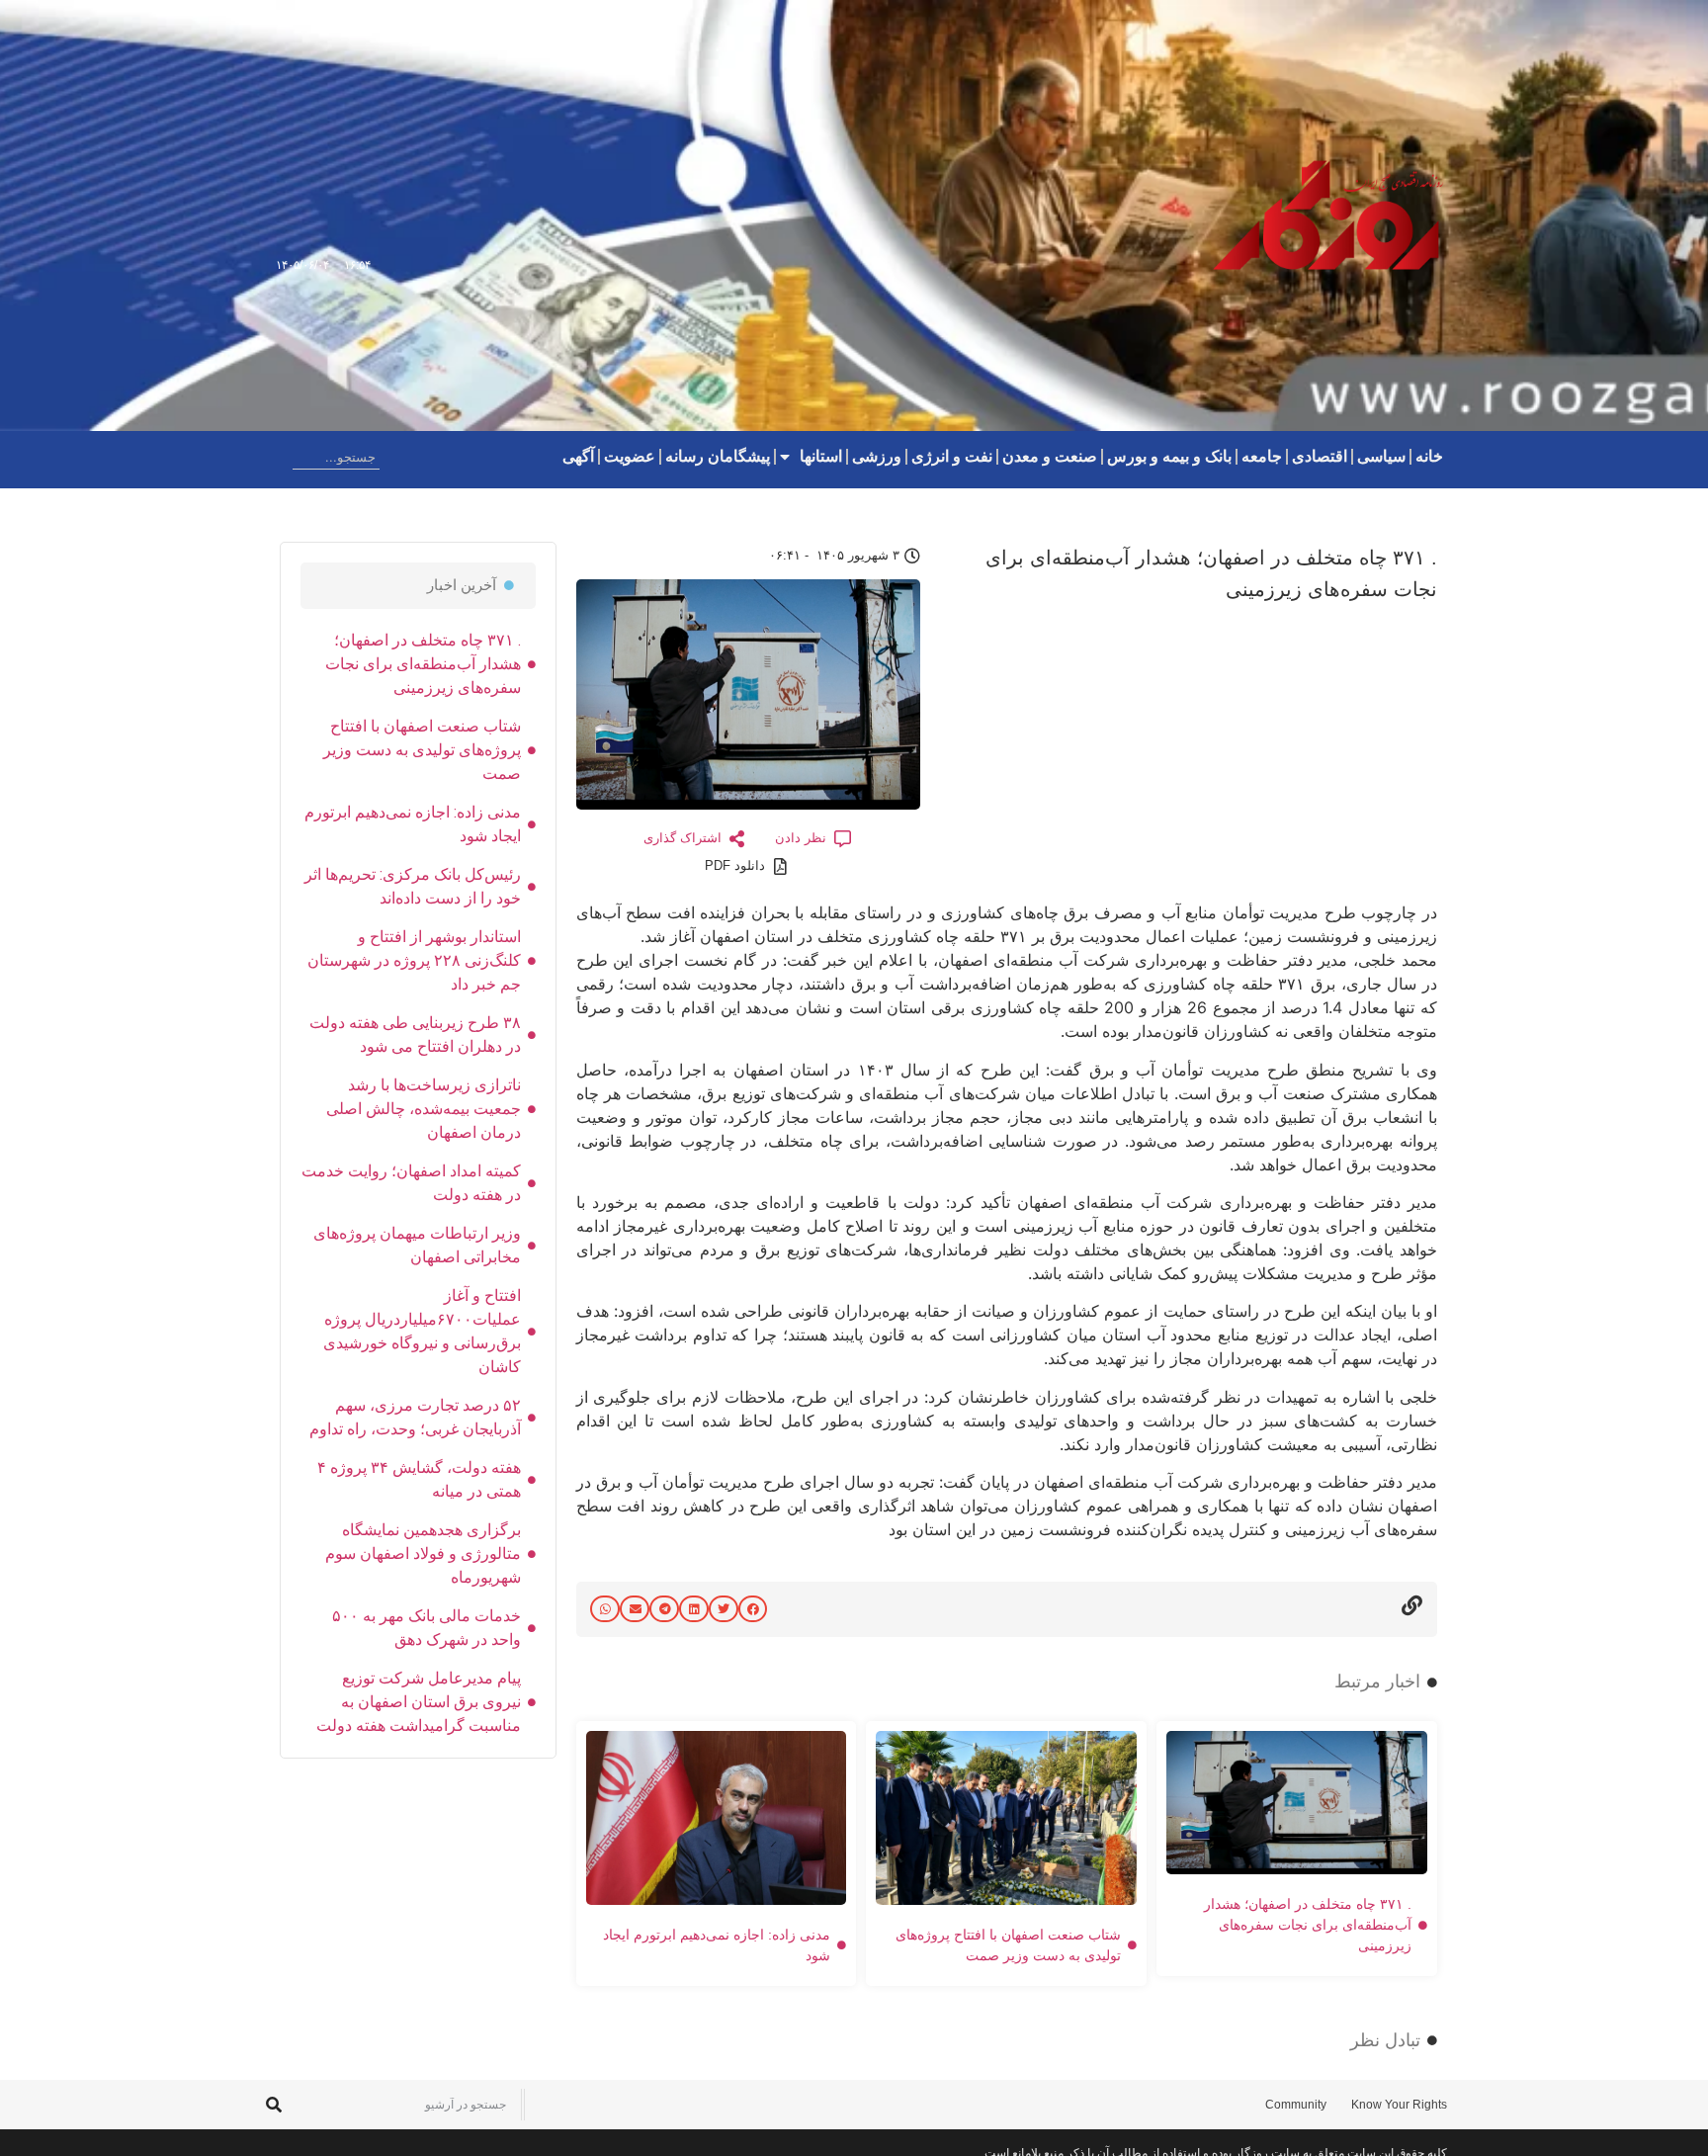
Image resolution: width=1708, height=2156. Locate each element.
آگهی (578, 456)
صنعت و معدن (1050, 456)
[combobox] (336, 457)
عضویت (630, 456)
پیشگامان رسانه (718, 456)
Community (1296, 2105)
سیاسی (1381, 456)
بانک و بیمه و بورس (1169, 456)
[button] (753, 1609)
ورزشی (877, 456)
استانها (821, 456)
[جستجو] (277, 457)
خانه (1429, 456)
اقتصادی (1320, 456)
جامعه (1262, 456)
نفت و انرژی (952, 456)
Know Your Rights (1399, 2105)
